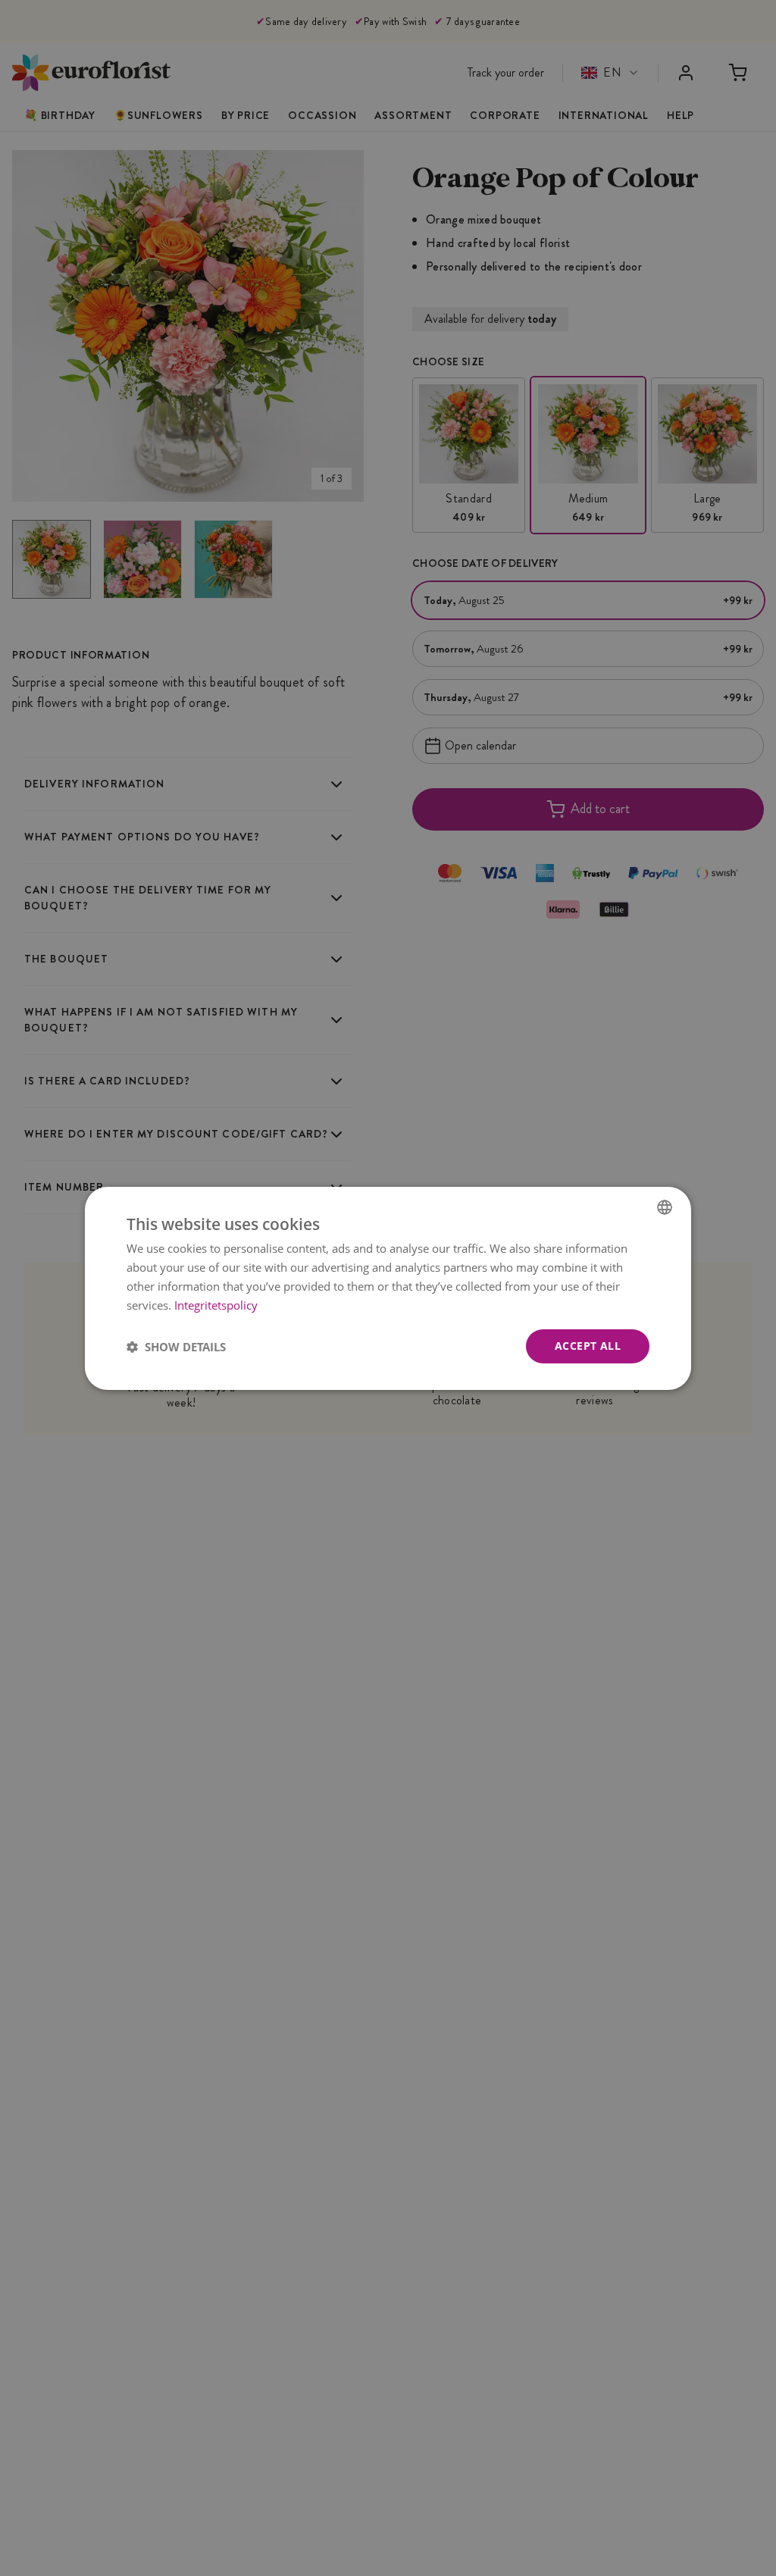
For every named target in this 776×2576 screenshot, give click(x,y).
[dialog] (388, 1288)
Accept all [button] (588, 1346)
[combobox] (665, 1207)
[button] (176, 1346)
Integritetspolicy (216, 1304)
